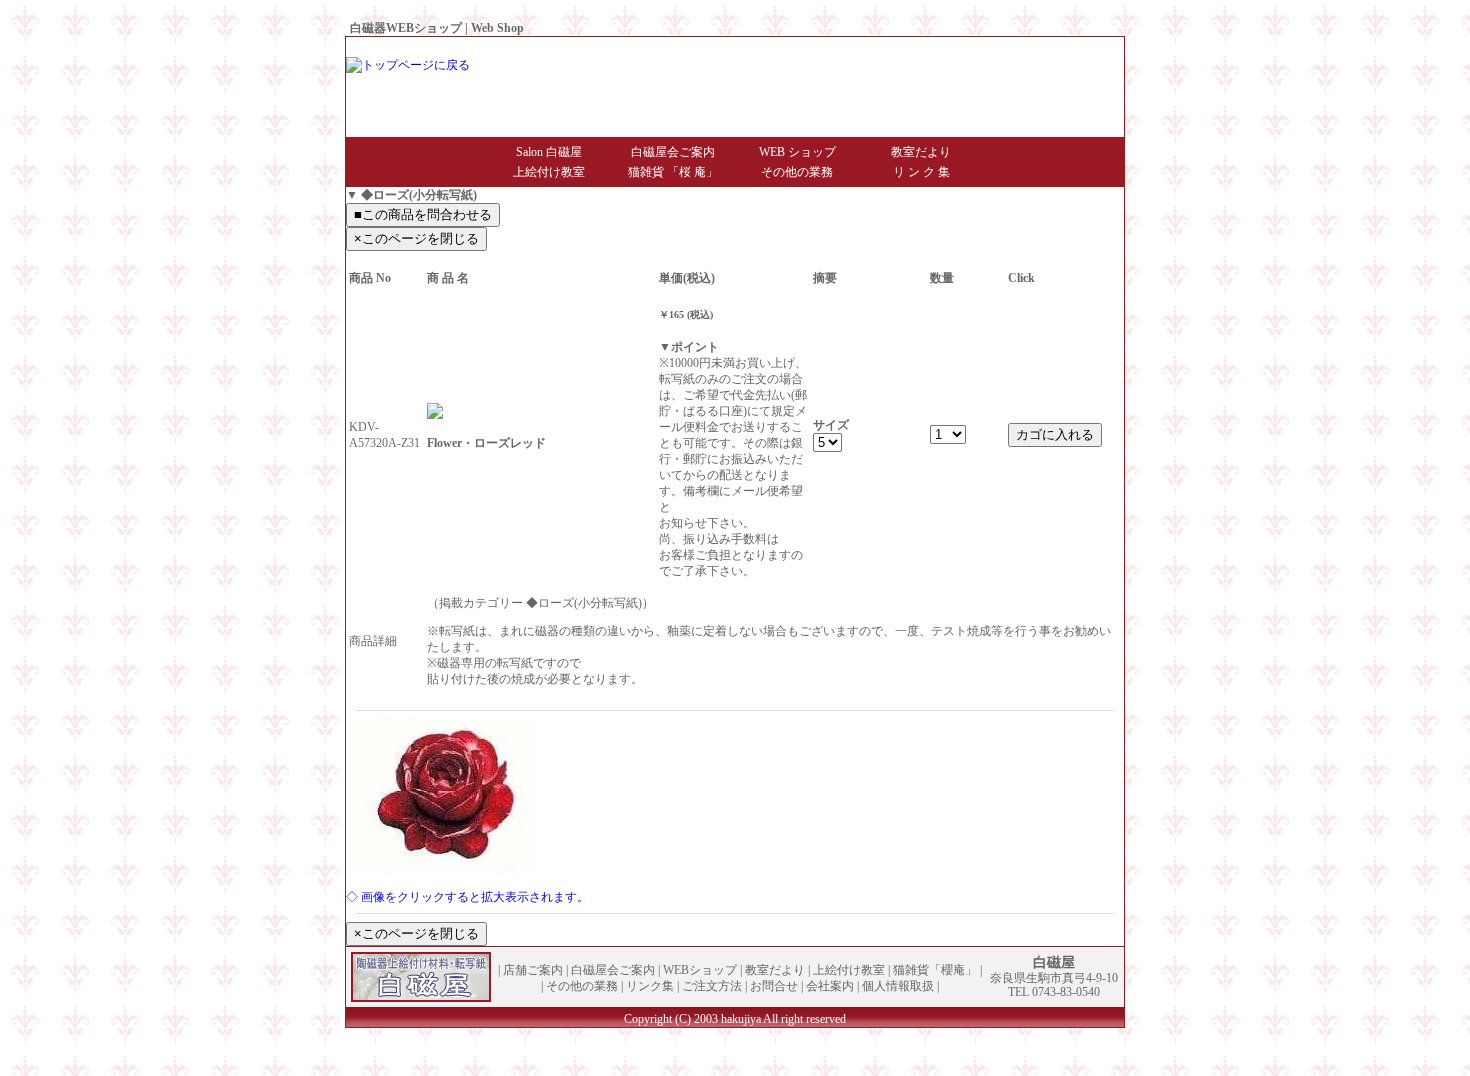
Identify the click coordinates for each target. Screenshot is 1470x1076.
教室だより (921, 152)
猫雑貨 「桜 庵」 (673, 172)
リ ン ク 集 (921, 172)
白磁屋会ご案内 (673, 152)
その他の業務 (797, 172)
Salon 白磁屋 (549, 152)
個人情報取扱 (1078, 47)
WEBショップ (700, 970)
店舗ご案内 (533, 970)
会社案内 (1010, 47)
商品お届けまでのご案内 (856, 47)
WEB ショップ (797, 152)
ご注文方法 (712, 986)
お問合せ (954, 47)
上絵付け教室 (549, 172)
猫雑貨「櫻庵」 (935, 970)
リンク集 (650, 986)
